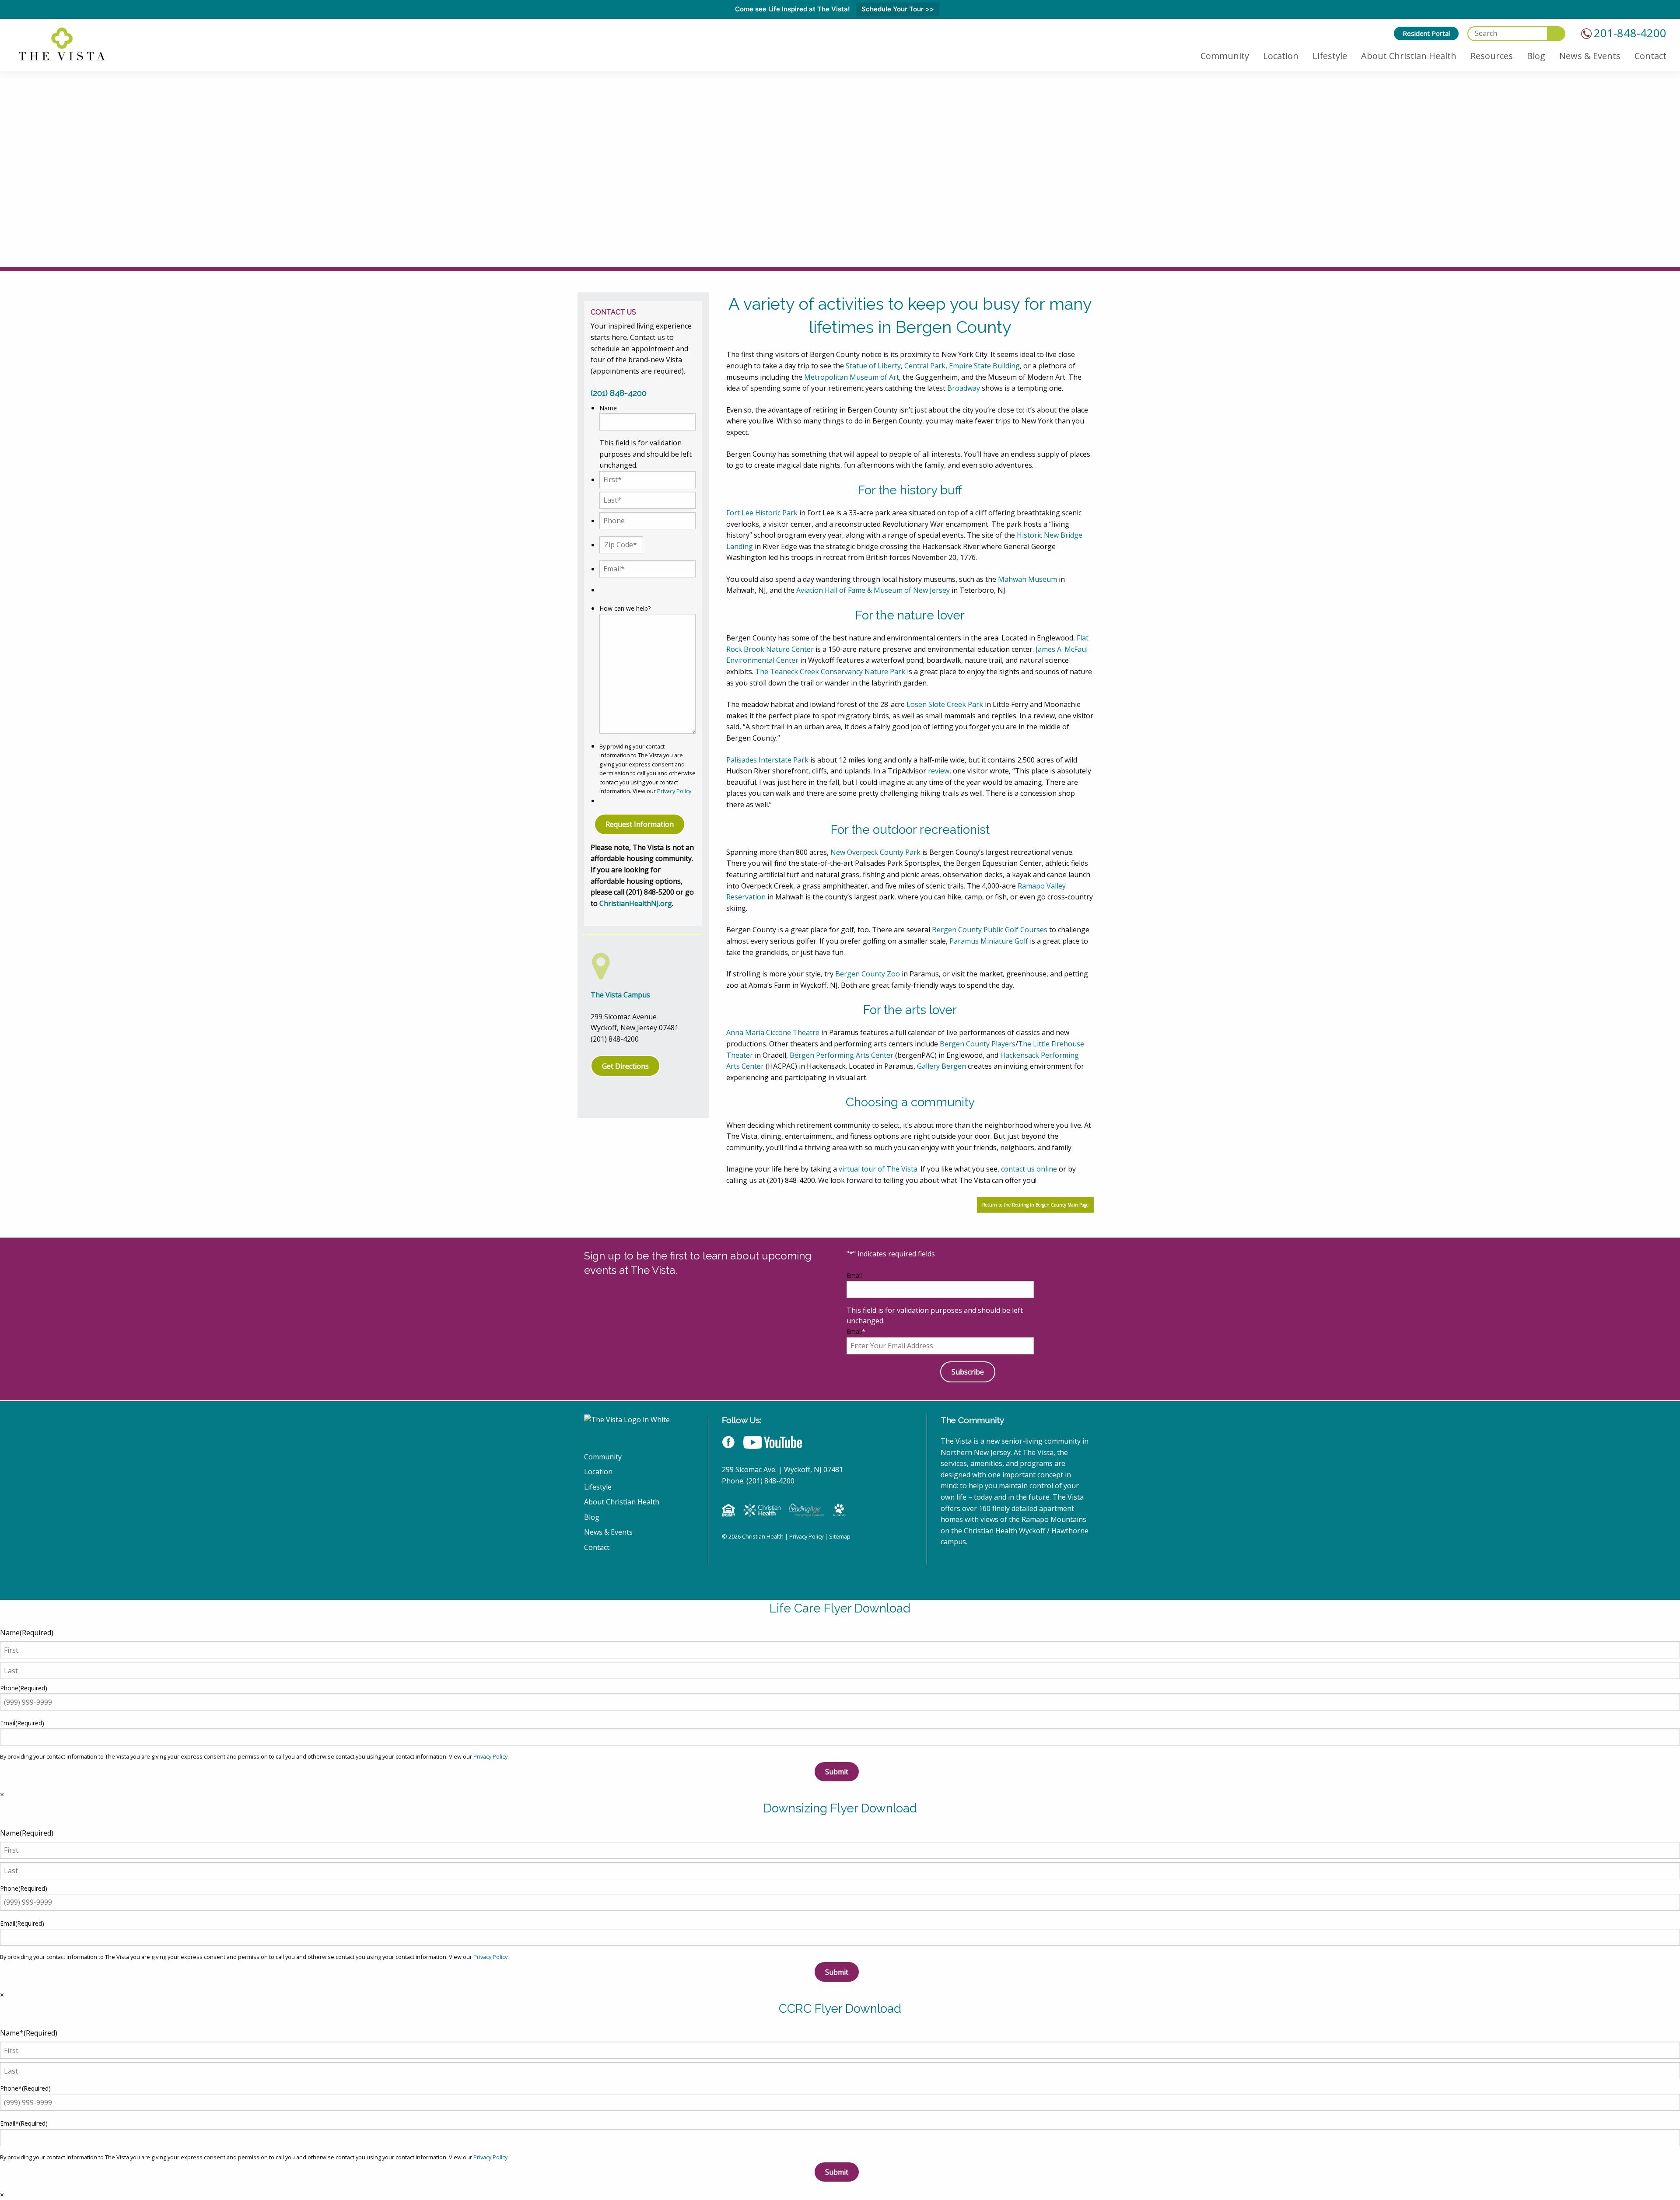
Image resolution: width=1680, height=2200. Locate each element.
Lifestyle (1330, 56)
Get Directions (625, 1066)
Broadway (964, 388)
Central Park (925, 366)
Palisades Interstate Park (767, 760)
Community (1225, 56)
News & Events (1590, 56)
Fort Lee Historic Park (762, 513)
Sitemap (840, 1536)
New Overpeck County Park (875, 852)
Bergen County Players (978, 1044)
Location (1281, 56)
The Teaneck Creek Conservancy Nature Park (830, 672)
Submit (837, 1772)
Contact (1650, 56)
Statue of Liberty (873, 366)
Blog (1536, 56)
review (939, 771)
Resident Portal (1426, 33)
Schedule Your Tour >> (898, 9)
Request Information (640, 824)
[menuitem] (1426, 33)
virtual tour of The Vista (878, 1169)
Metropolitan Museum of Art (852, 377)
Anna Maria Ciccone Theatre (773, 1032)
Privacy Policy (674, 791)
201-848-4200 (1630, 33)
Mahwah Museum (1027, 579)
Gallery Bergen (941, 1066)
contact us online (1029, 1169)
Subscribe (968, 1372)
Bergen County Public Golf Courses (990, 930)
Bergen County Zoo (868, 974)
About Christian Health (1409, 56)
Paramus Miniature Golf (989, 941)
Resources (1492, 56)
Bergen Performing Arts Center (842, 1055)
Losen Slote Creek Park (945, 704)
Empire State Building (984, 366)
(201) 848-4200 (619, 393)
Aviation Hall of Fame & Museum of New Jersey (873, 590)
